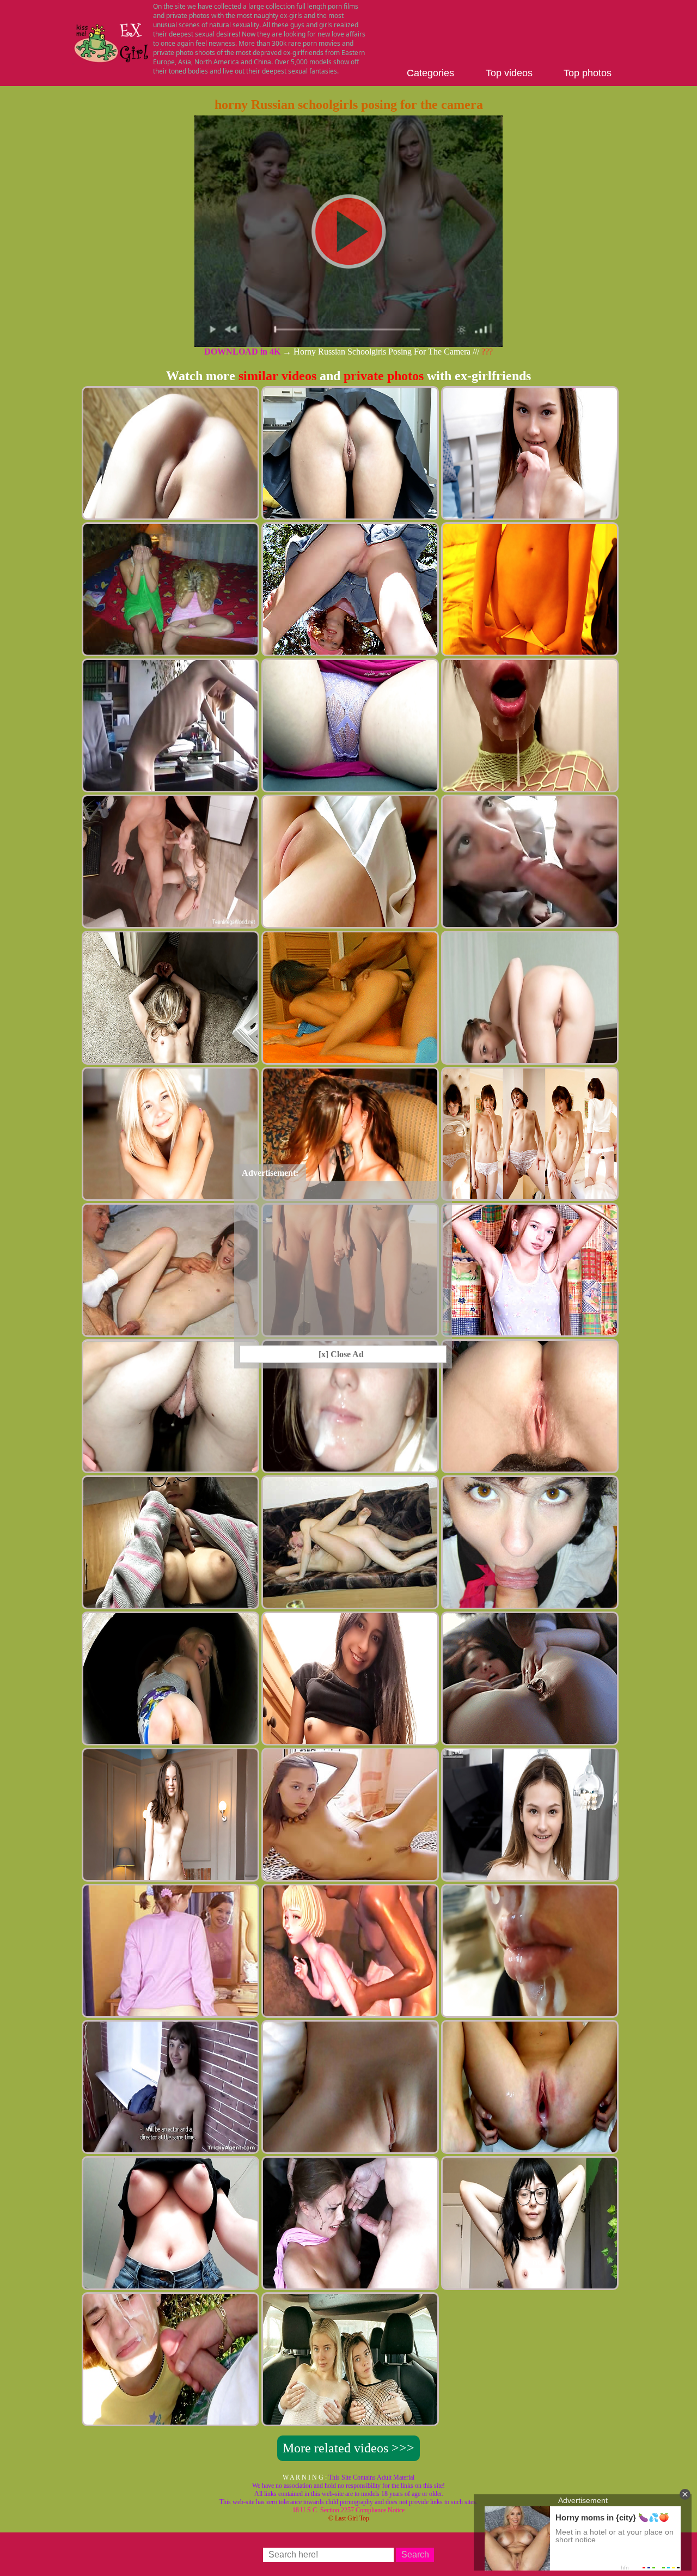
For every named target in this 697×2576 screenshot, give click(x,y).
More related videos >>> (348, 2448)
